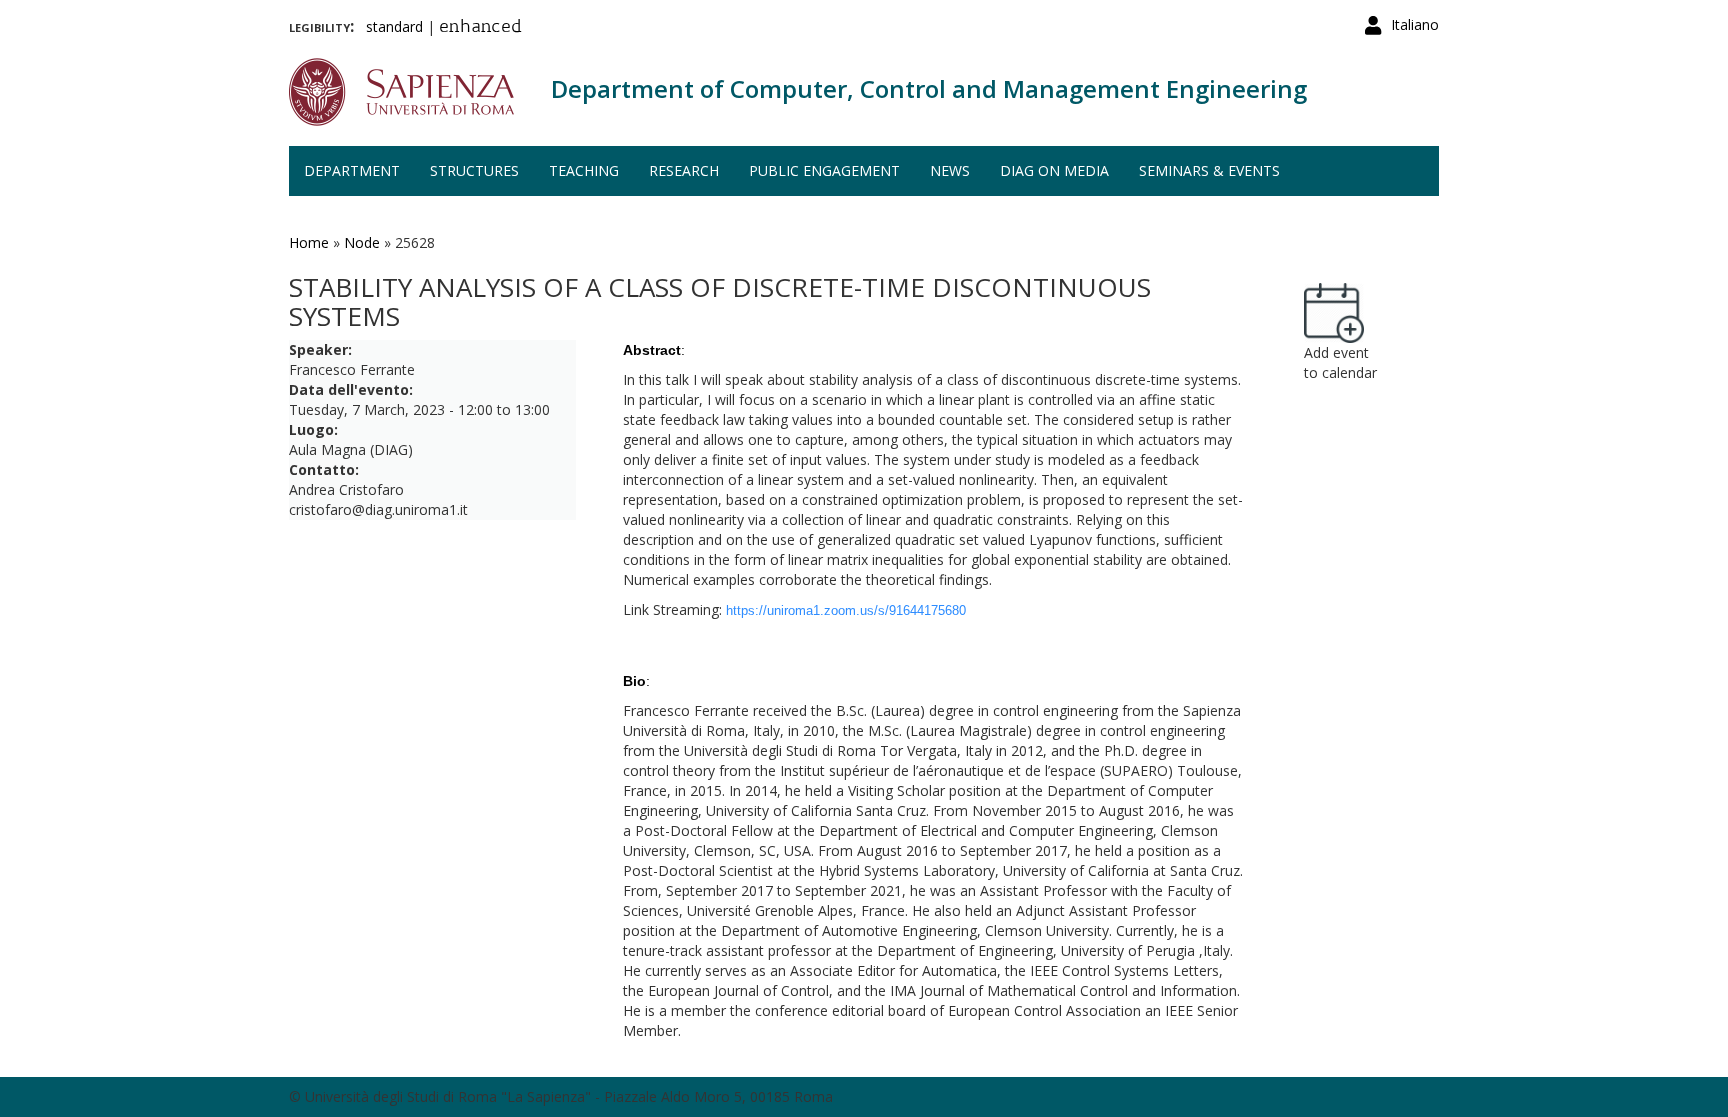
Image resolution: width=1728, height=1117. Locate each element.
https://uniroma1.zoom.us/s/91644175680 (846, 610)
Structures (474, 170)
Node (362, 242)
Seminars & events (1209, 170)
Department (352, 170)
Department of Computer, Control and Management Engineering (929, 88)
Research (684, 170)
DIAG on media (1054, 170)
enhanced (480, 28)
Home (309, 242)
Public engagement (824, 170)
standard (394, 26)
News (950, 170)
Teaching (584, 170)
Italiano (1415, 24)
